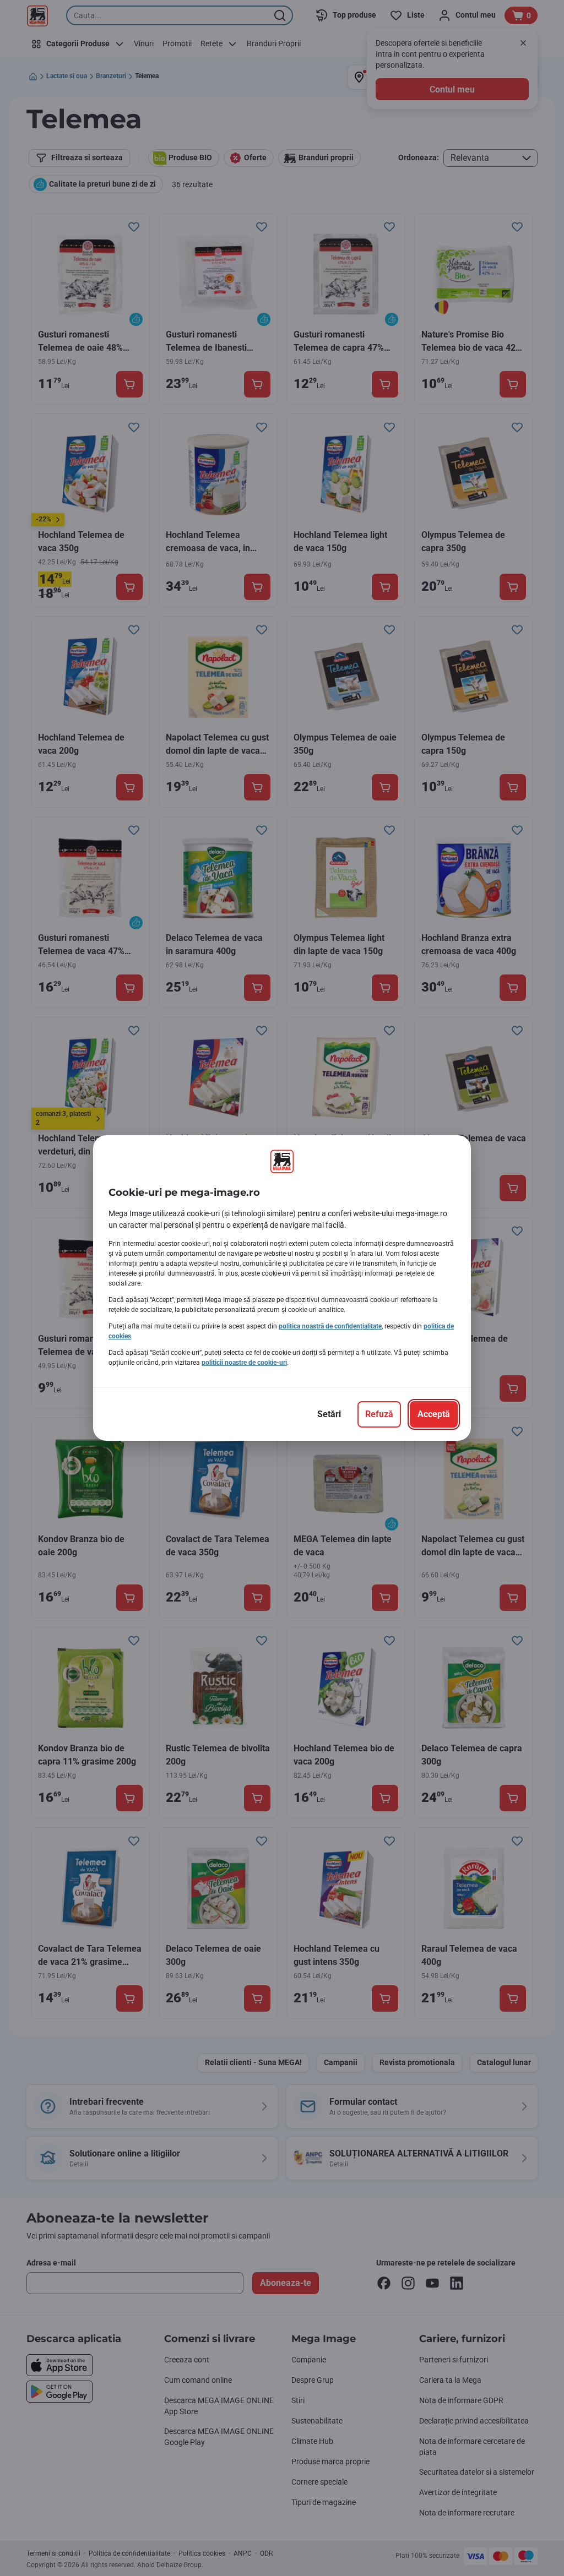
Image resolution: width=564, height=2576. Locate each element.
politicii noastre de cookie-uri (244, 1363)
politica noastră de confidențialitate (330, 1326)
